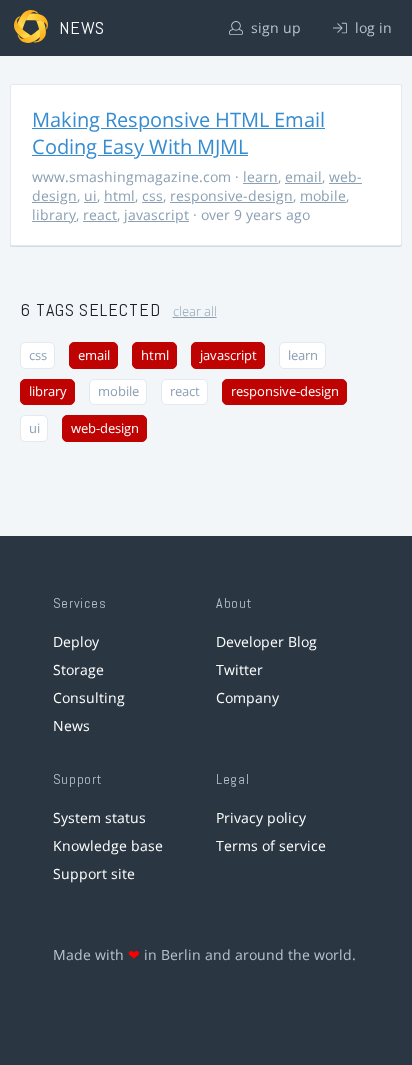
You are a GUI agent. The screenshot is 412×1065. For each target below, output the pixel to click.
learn (260, 176)
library (54, 214)
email (303, 176)
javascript (156, 214)
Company (247, 697)
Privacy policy (261, 817)
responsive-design (231, 195)
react (100, 214)
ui (90, 195)
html (119, 195)
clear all (195, 311)
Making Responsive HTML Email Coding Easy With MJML (178, 133)
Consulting (89, 697)
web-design (105, 428)
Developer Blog (266, 641)
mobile (323, 195)
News (71, 725)
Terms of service (271, 845)
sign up (274, 27)
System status (99, 817)
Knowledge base (108, 845)
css (152, 195)
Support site (94, 873)
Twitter (239, 669)
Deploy (76, 641)
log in (371, 27)
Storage (78, 669)
